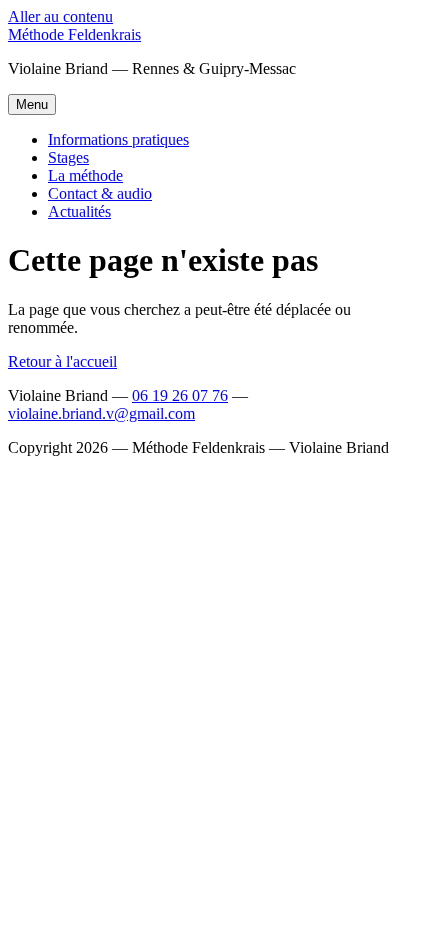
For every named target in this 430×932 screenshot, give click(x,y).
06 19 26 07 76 (180, 395)
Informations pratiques (118, 139)
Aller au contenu (60, 16)
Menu (32, 104)
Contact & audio (100, 193)
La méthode (85, 175)
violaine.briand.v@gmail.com (101, 413)
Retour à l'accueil (62, 361)
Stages (68, 157)
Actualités (79, 211)
